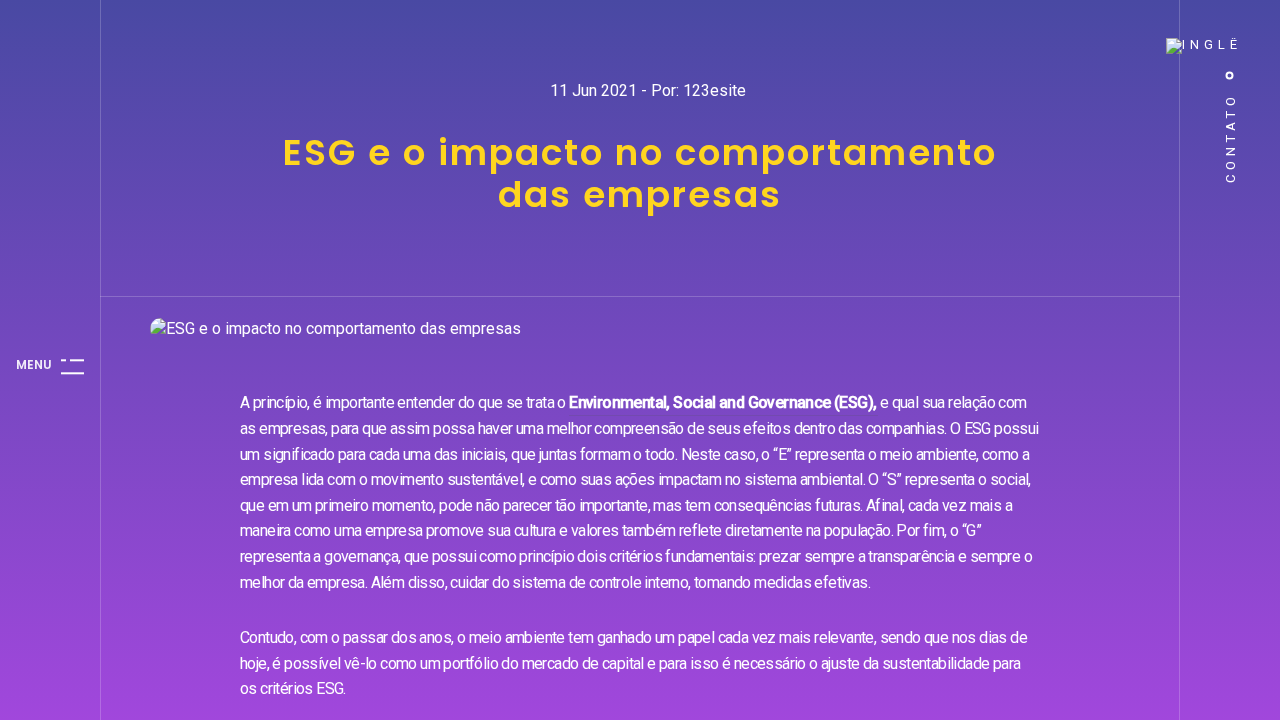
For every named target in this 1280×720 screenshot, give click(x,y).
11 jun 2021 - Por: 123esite (648, 90)
